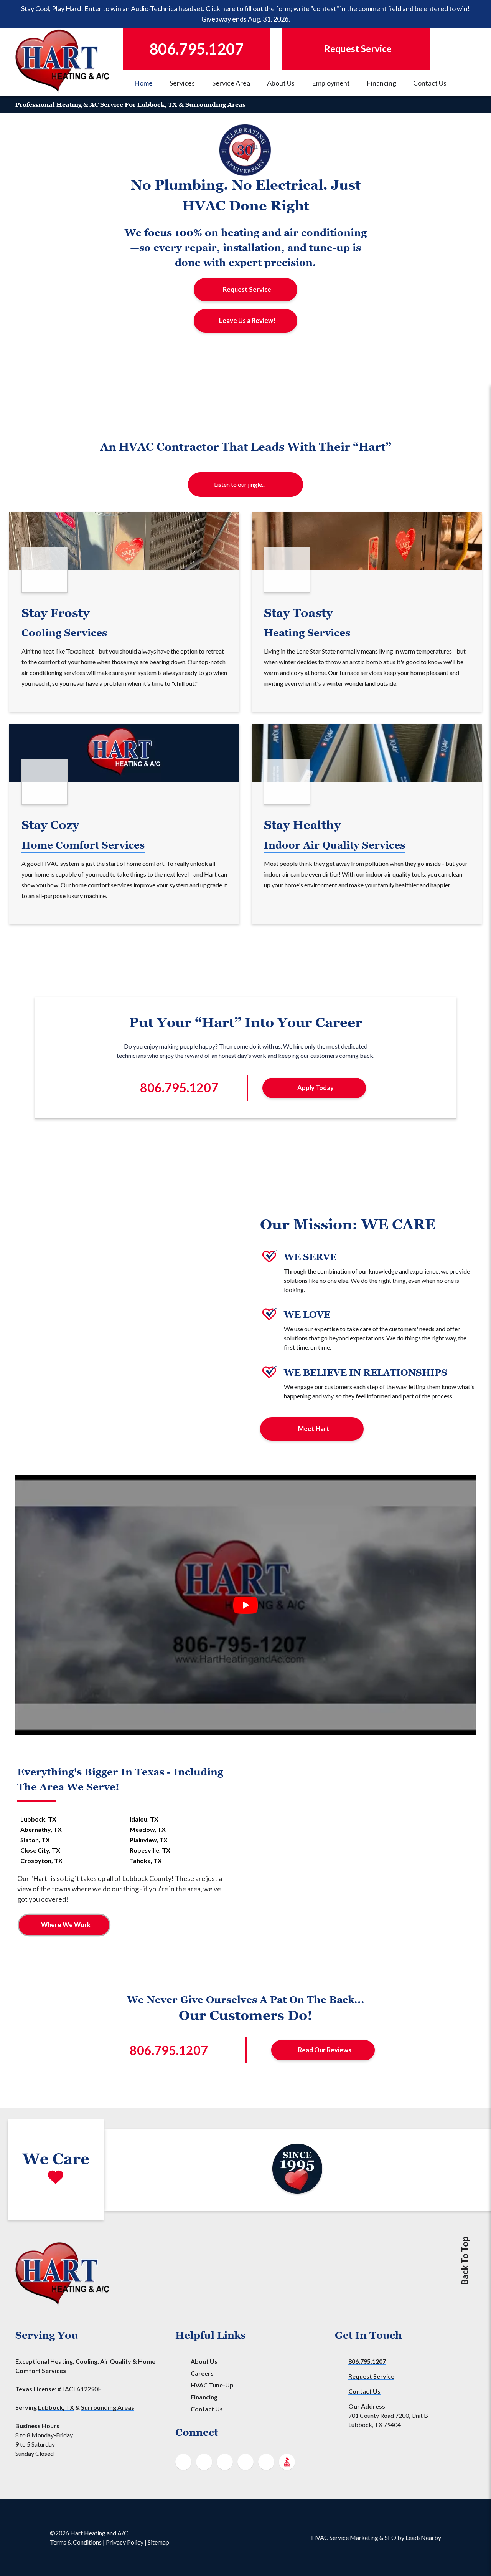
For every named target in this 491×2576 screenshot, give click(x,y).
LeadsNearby (423, 2537)
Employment (331, 83)
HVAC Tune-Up (212, 2385)
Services (182, 83)
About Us (281, 83)
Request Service (247, 290)
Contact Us (430, 83)
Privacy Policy (125, 2542)
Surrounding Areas (108, 2407)
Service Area (231, 83)
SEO (390, 2537)
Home (143, 83)
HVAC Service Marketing (345, 2537)
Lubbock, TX (56, 2407)
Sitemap (158, 2542)
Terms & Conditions (76, 2542)
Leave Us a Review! (247, 321)
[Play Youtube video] (245, 1605)
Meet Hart (314, 1429)
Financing (381, 83)
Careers (202, 2373)
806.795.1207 (367, 2361)
